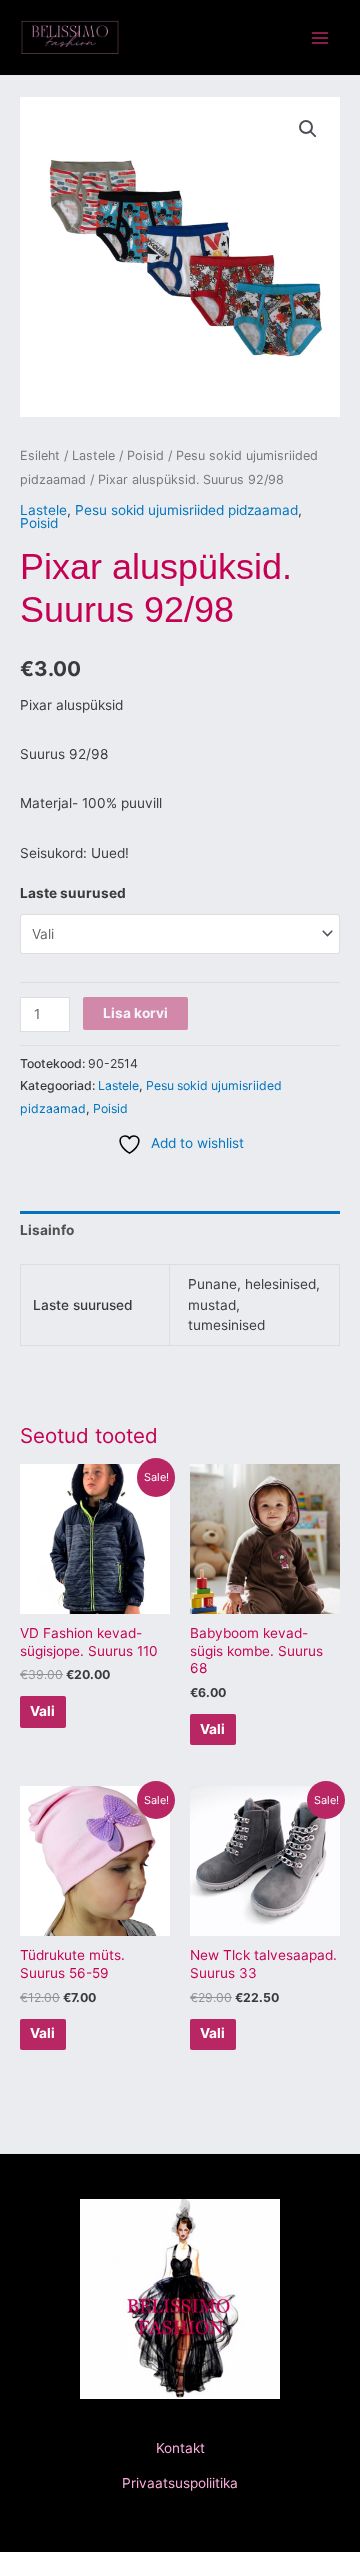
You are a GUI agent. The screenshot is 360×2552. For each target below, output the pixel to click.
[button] (308, 129)
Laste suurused (73, 893)
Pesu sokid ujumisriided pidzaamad (186, 510)
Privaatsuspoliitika (180, 2483)
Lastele (93, 455)
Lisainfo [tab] (47, 1230)
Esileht (40, 455)
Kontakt (180, 2448)
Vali (42, 1711)
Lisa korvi (135, 1013)
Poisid (145, 455)
